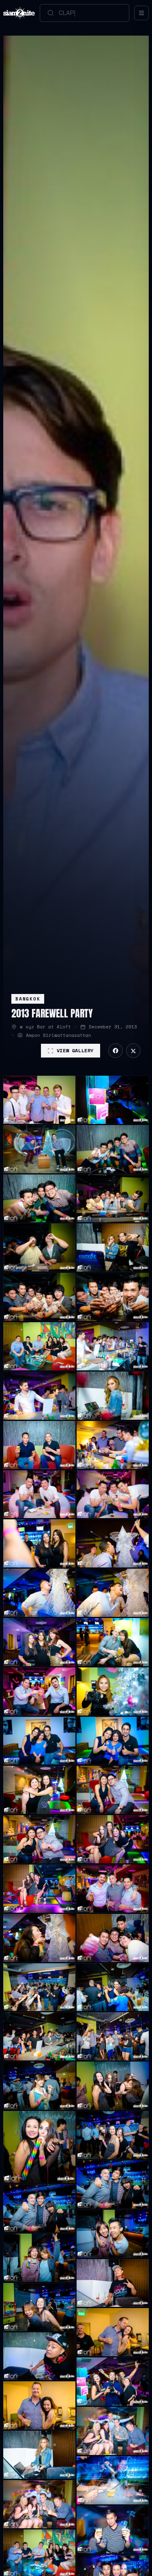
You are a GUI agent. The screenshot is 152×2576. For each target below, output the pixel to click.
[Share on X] (133, 1051)
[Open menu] (141, 13)
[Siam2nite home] (19, 13)
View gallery (75, 1050)
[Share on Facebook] (116, 1051)
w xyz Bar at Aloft (45, 1027)
